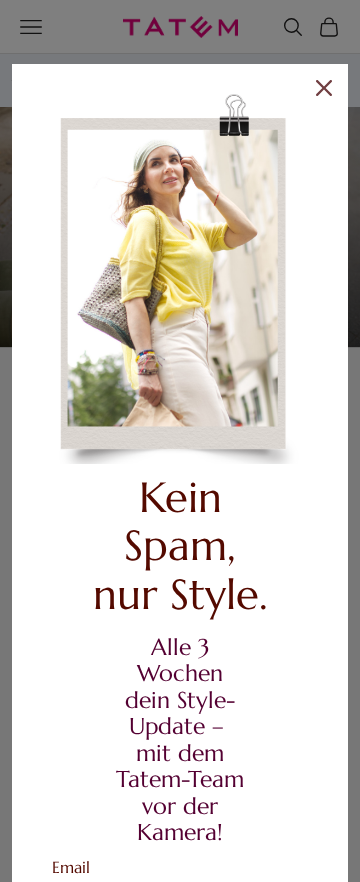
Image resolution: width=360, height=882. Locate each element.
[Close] (324, 88)
